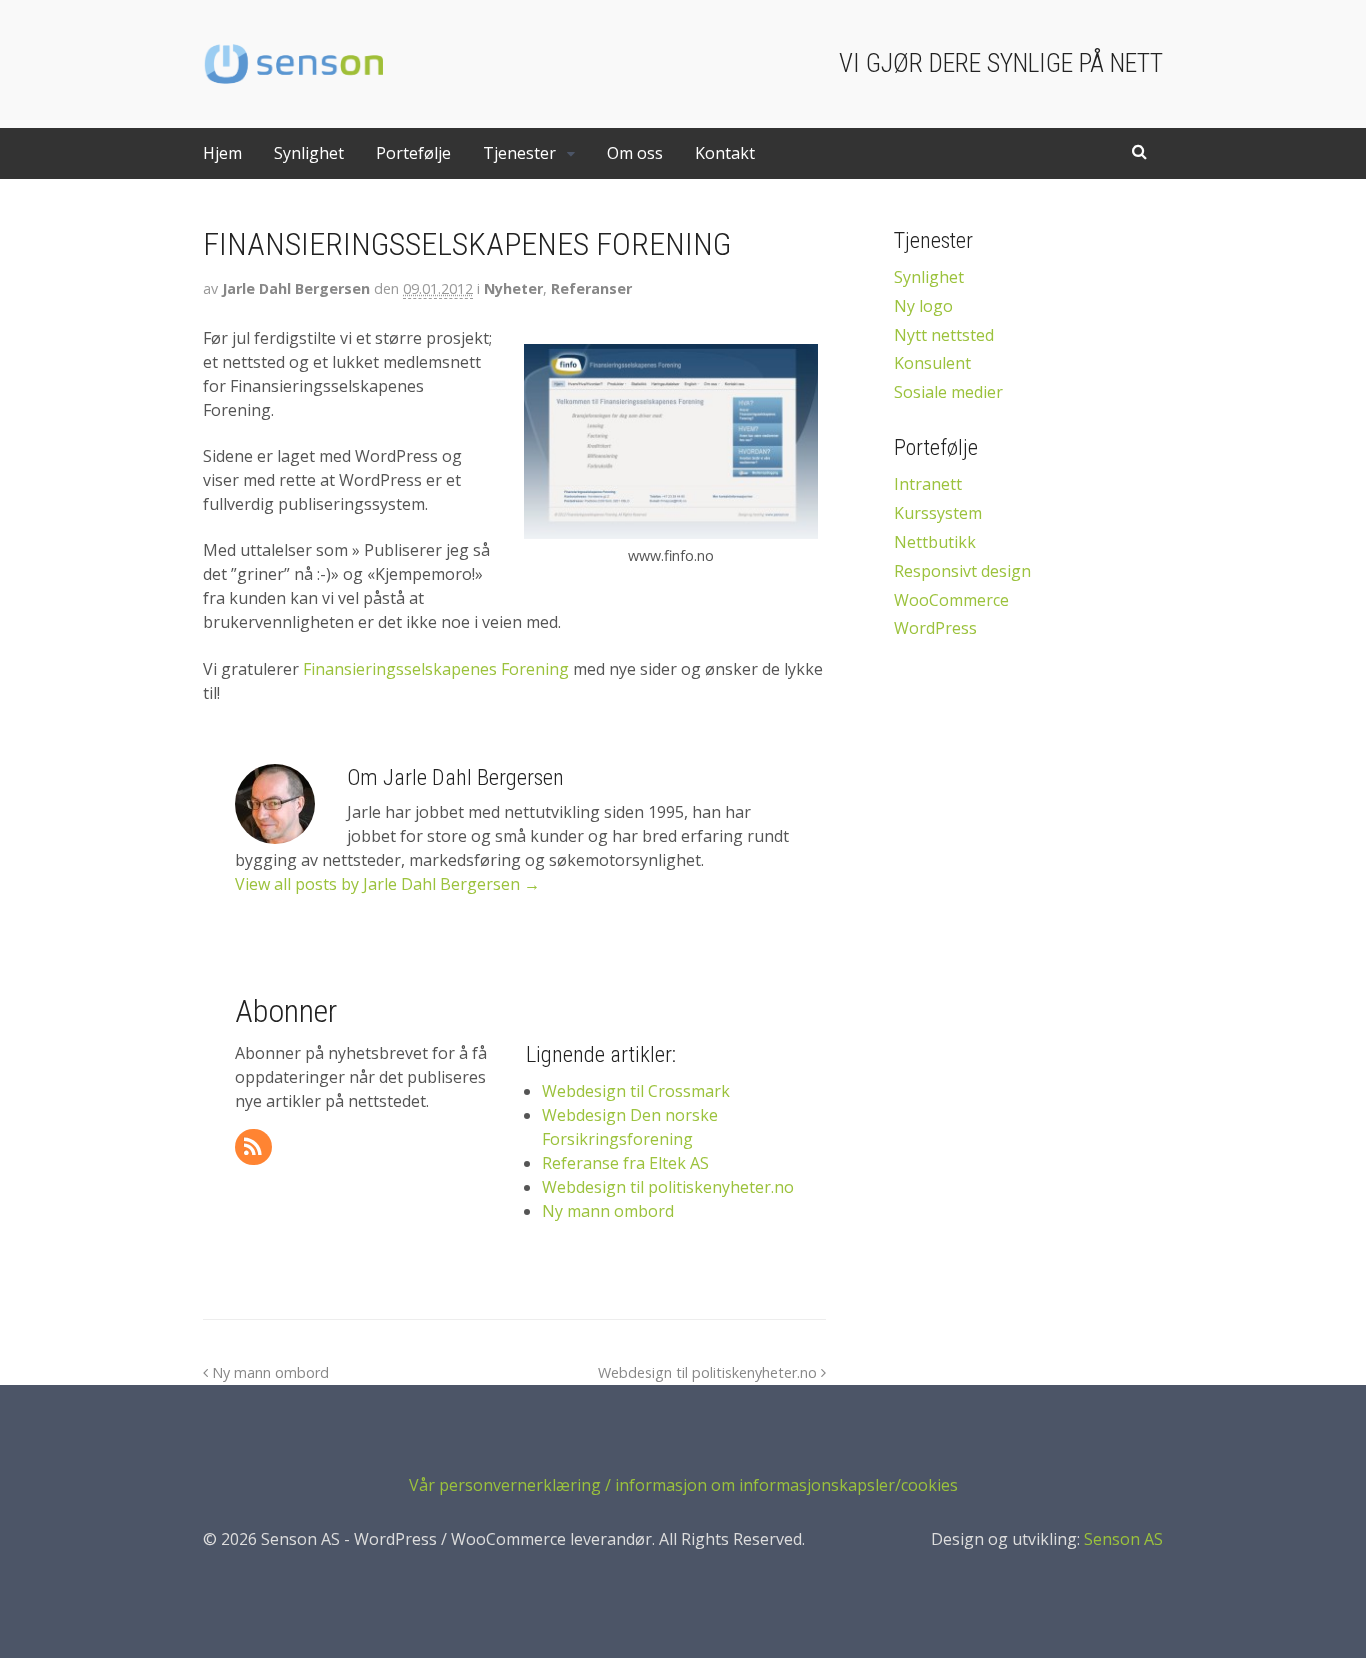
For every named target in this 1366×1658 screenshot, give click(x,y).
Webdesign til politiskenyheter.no (709, 1372)
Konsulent (932, 363)
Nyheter (513, 288)
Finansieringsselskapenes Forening (436, 669)
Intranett (928, 484)
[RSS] (255, 1148)
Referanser (591, 288)
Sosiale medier (948, 392)
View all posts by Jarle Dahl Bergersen (387, 884)
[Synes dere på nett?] (293, 79)
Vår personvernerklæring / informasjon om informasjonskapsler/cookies (683, 1485)
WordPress (935, 628)
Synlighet (309, 153)
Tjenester (519, 153)
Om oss (635, 153)
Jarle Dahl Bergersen (296, 288)
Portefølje (413, 153)
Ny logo (923, 306)
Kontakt (725, 153)
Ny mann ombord (268, 1372)
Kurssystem (938, 513)
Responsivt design (962, 571)
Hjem (222, 153)
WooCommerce (951, 600)
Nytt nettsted (944, 335)
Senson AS (1123, 1539)
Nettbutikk (935, 542)
